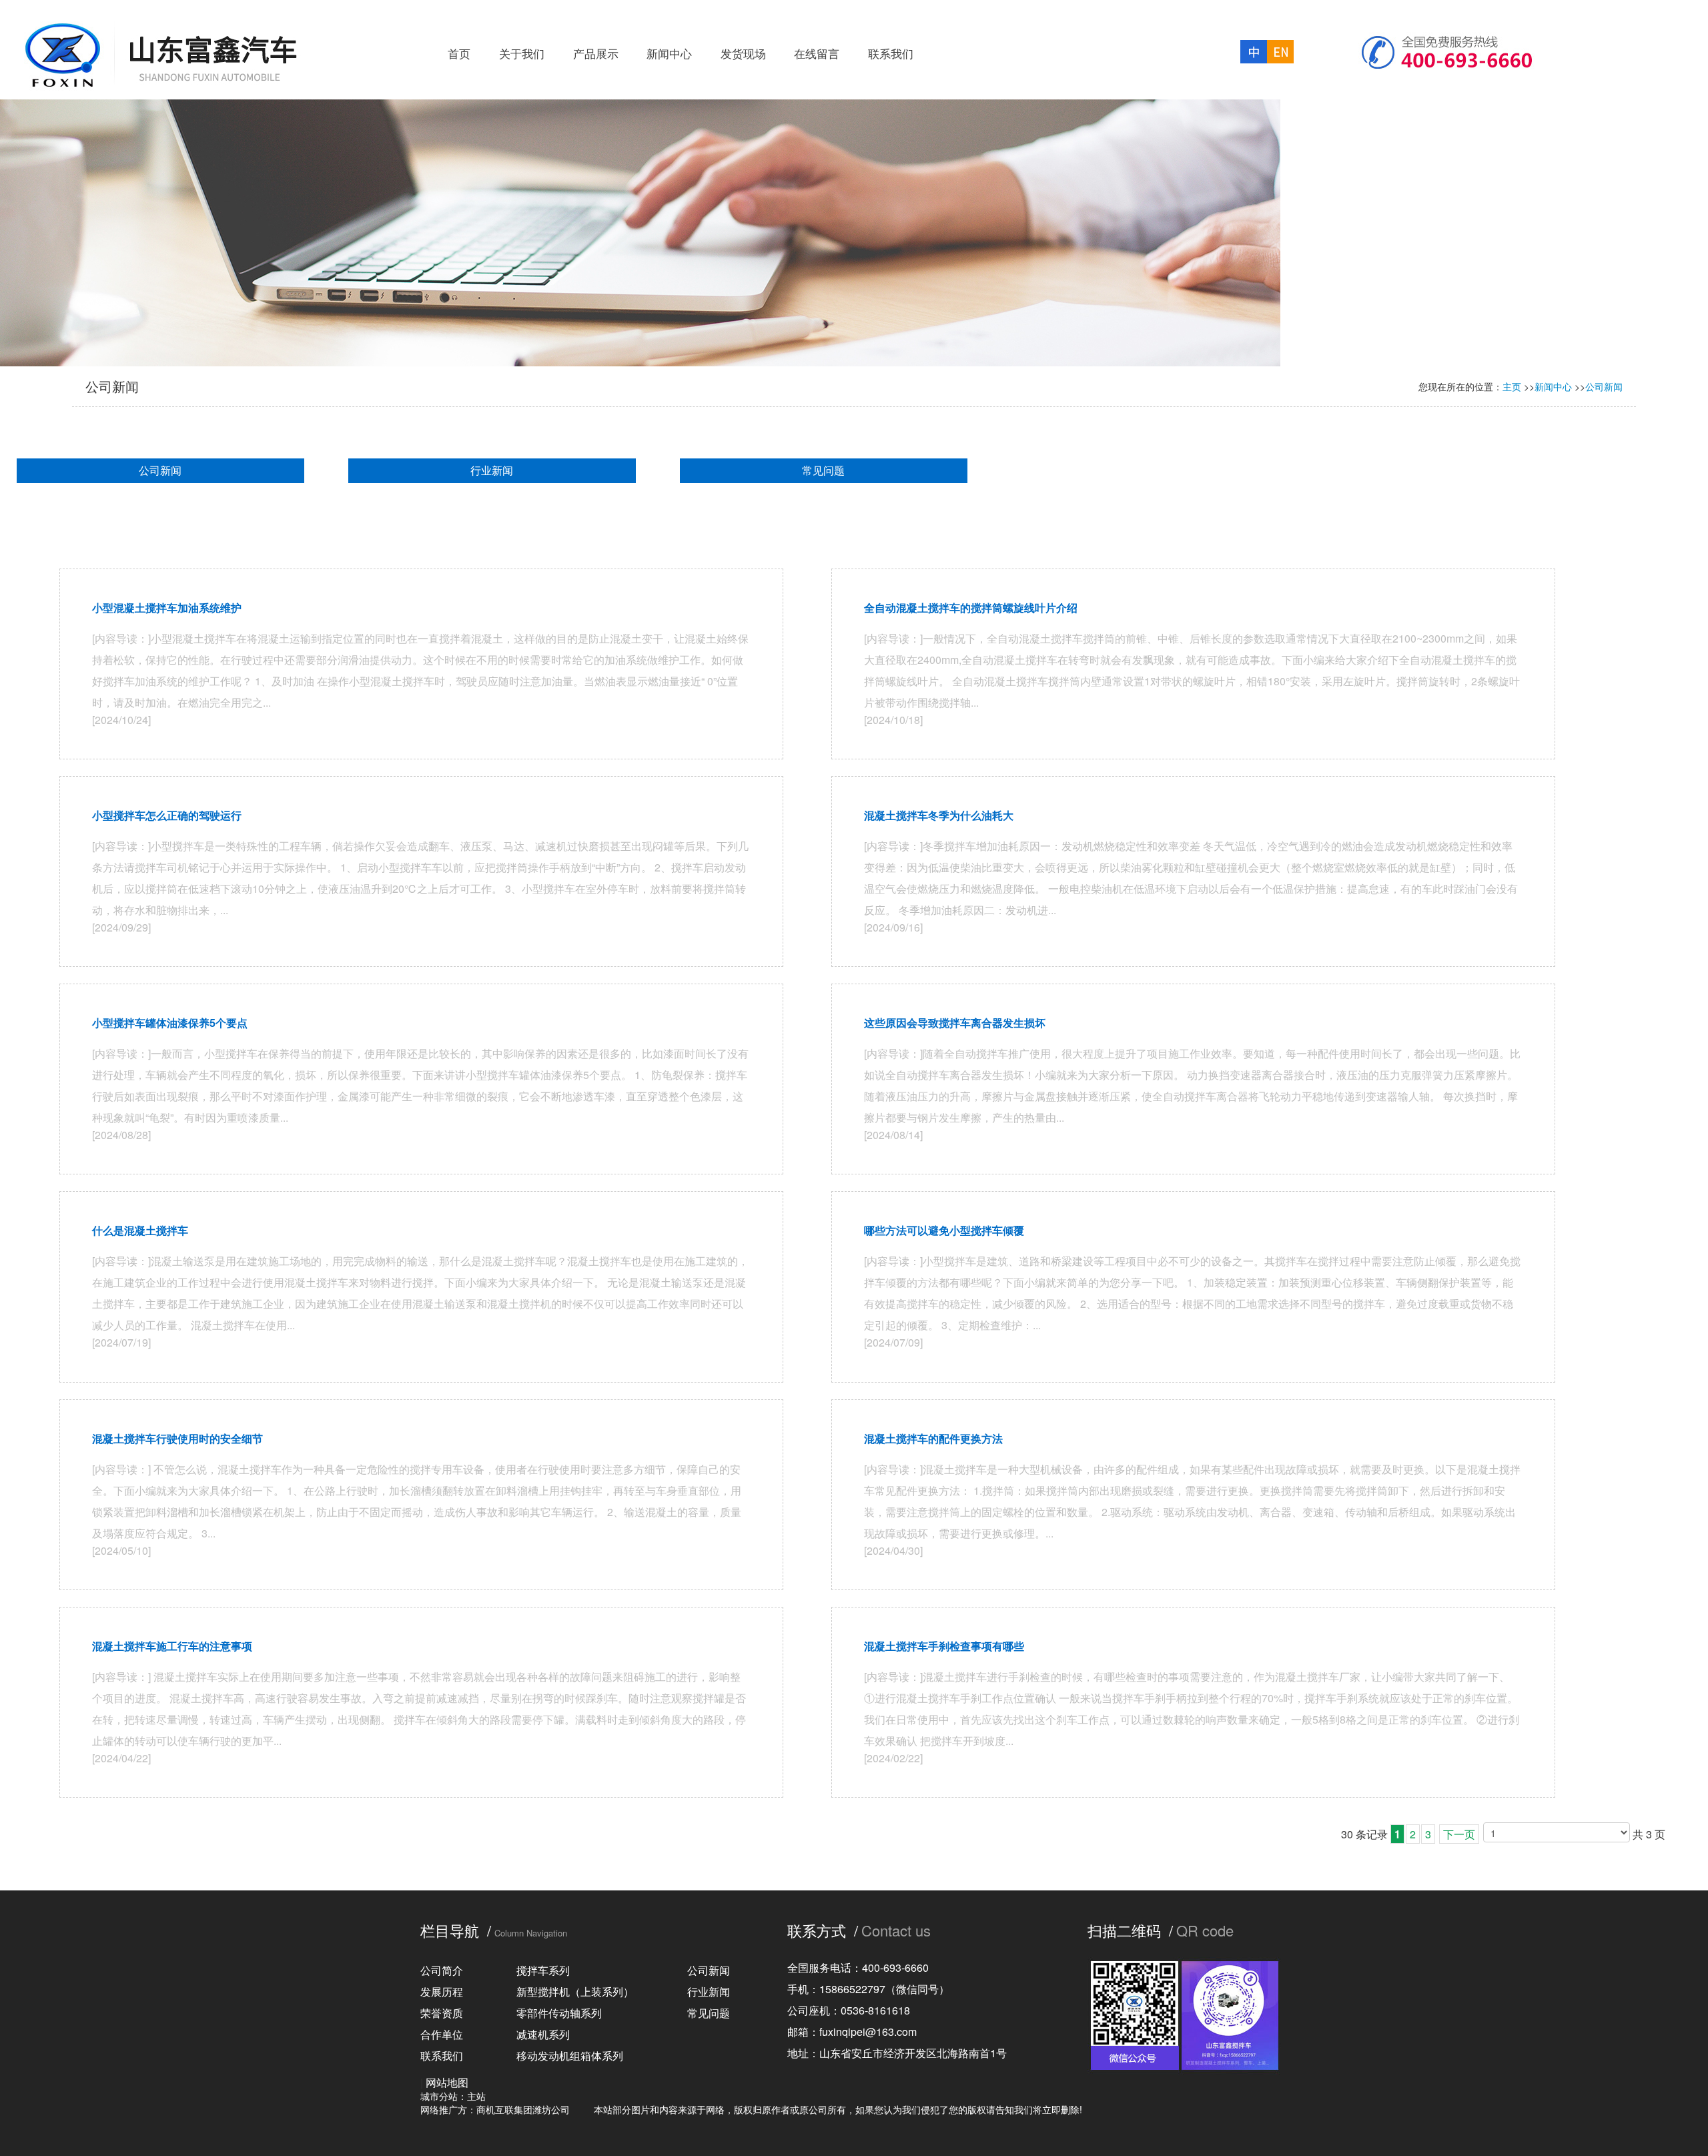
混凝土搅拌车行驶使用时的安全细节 (177, 1438)
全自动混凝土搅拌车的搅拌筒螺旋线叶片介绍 (971, 608)
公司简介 (442, 1970)
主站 (476, 2096)
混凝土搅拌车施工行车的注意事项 (172, 1646)
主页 (1512, 386)
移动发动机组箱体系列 (570, 2056)
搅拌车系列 (543, 1970)
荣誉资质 (442, 2013)
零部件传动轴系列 (559, 2013)
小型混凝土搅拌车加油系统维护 (167, 608)
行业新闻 (492, 470)
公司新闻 (1604, 386)
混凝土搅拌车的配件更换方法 (933, 1438)
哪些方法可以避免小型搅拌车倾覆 (944, 1230)
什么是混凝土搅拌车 (140, 1230)
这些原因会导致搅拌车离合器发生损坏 (955, 1023)
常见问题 (823, 470)
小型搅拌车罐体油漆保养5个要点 (170, 1023)
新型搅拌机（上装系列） (575, 1992)
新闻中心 (1553, 386)
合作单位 (442, 2034)
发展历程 (442, 1992)
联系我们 (442, 2056)
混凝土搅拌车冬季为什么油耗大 (939, 815)
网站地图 (447, 2082)
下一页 (1459, 1834)
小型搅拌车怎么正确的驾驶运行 (167, 815)
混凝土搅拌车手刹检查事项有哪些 (944, 1646)
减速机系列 (543, 2034)
